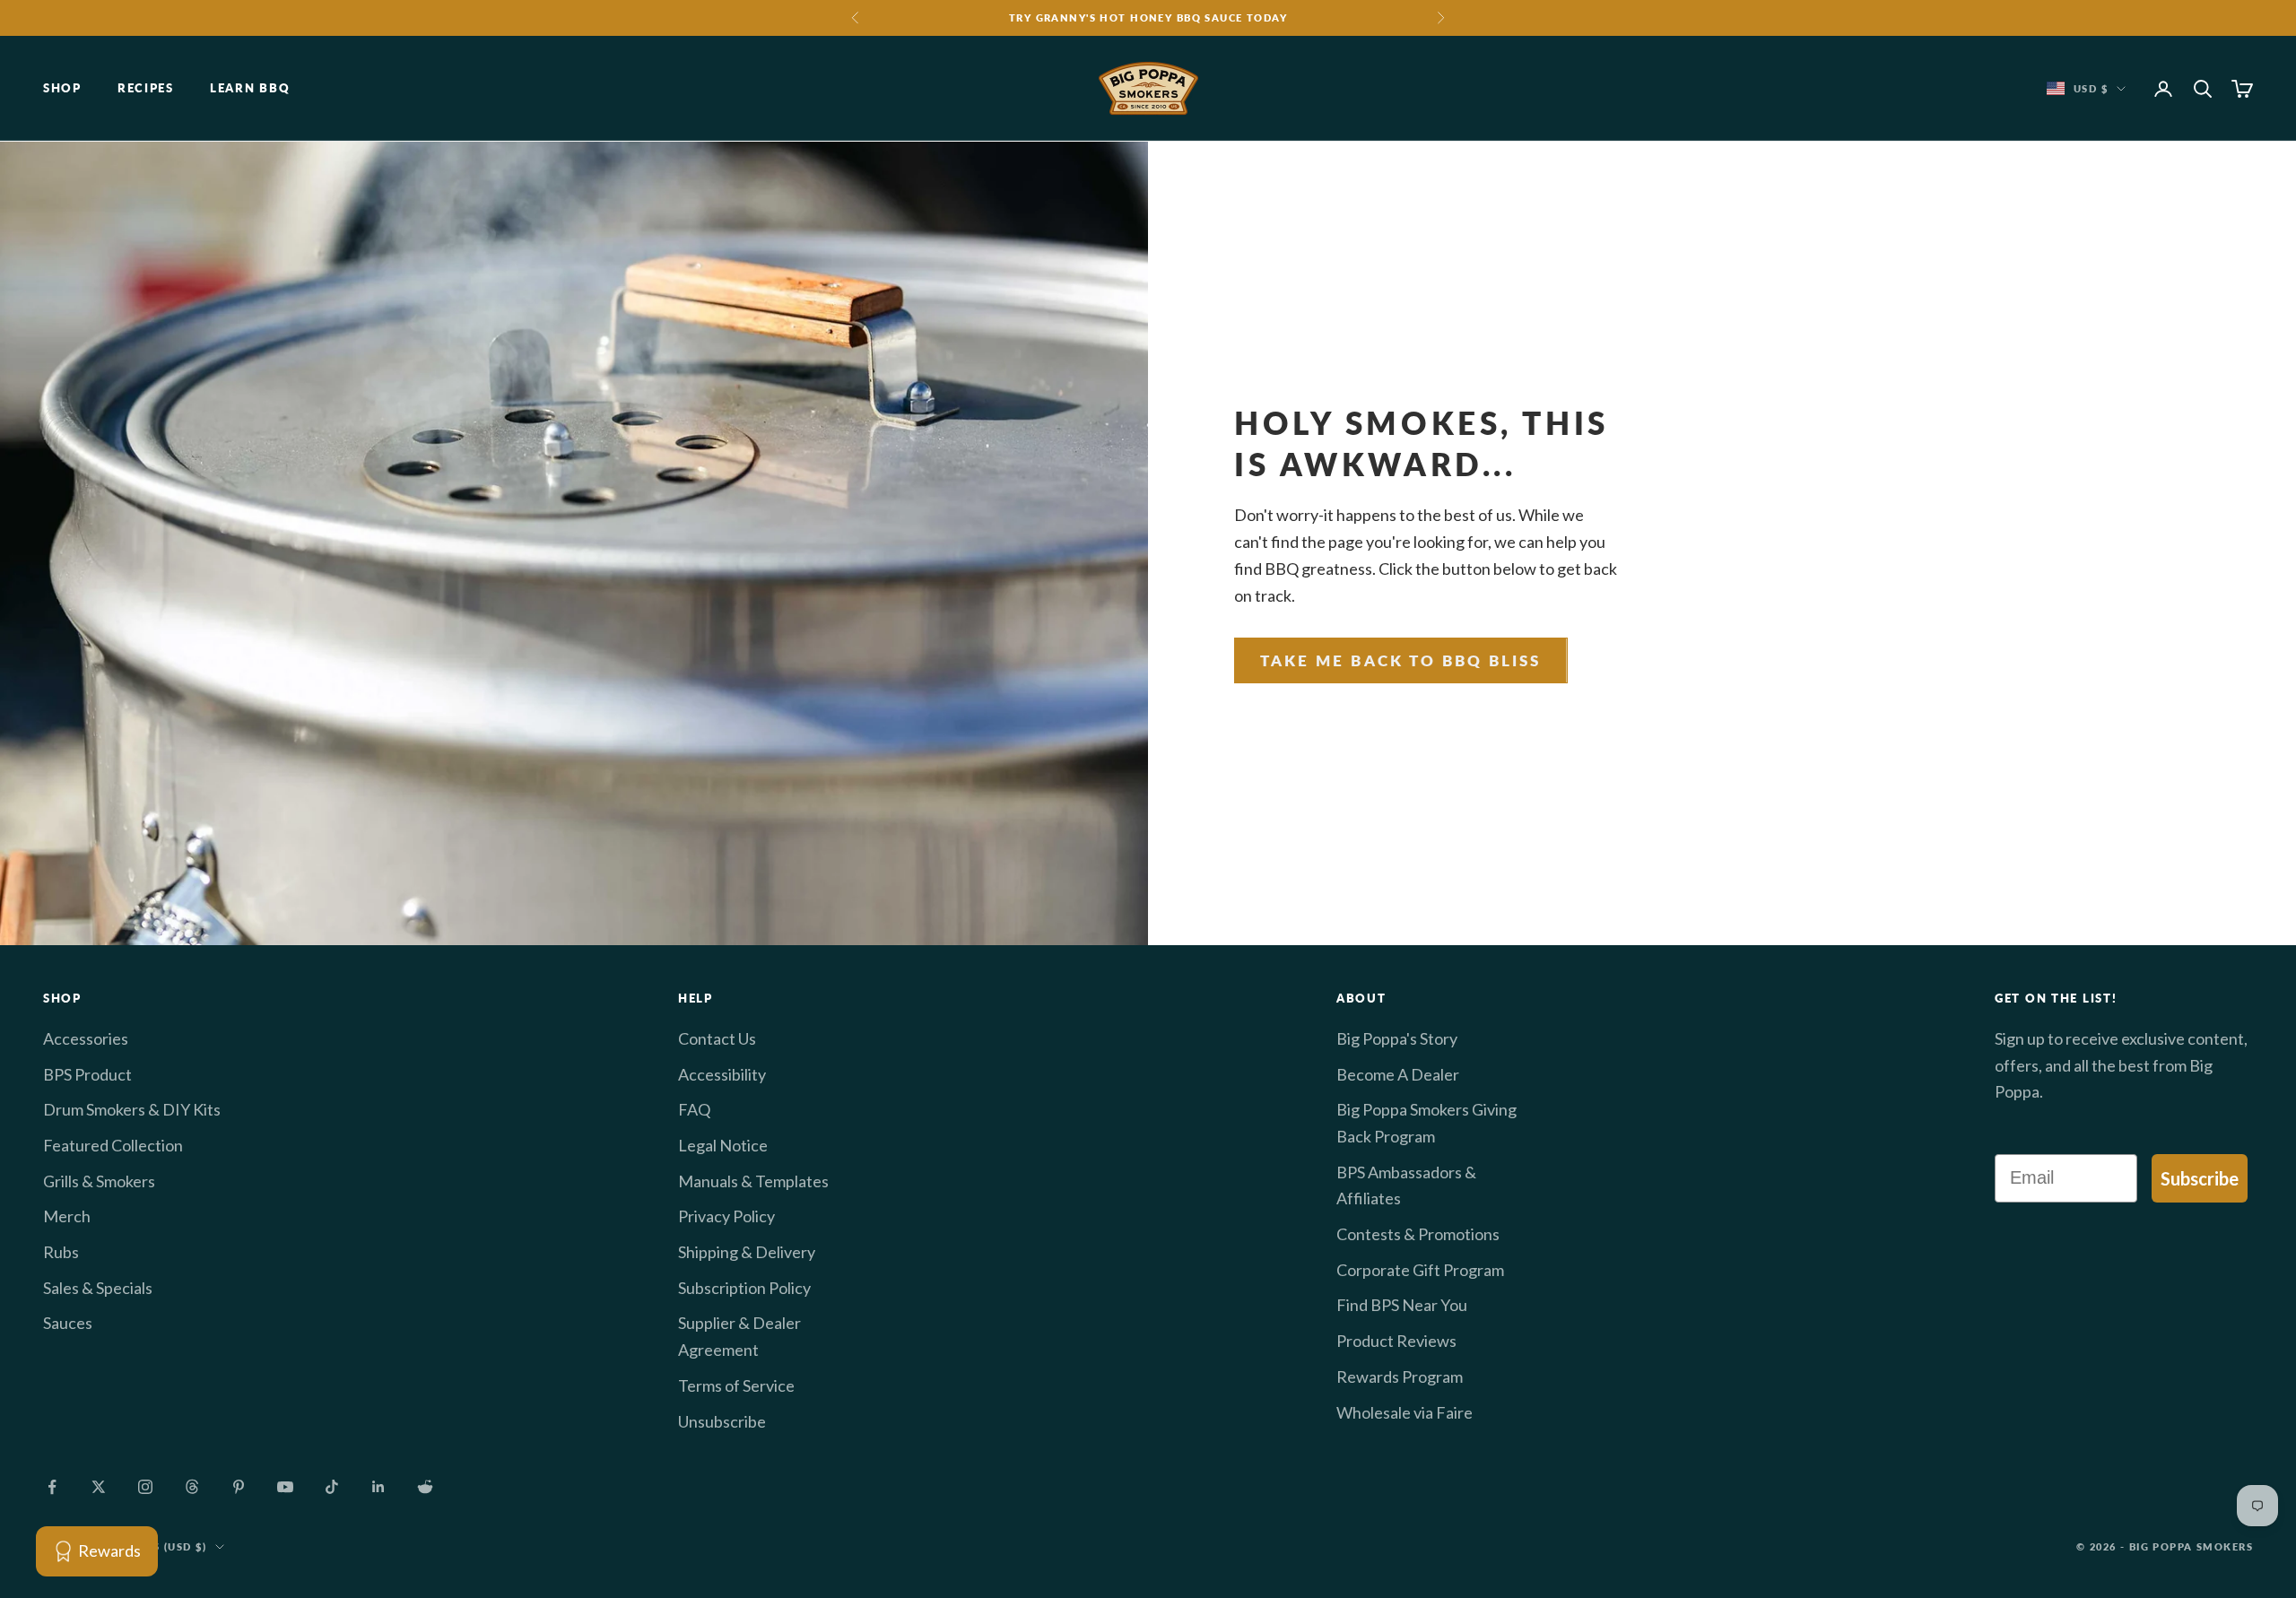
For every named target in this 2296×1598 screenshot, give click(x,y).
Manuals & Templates (753, 1181)
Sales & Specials (98, 1288)
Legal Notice (723, 1145)
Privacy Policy (726, 1216)
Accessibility (722, 1074)
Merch (67, 1216)
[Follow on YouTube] (285, 1487)
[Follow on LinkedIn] (378, 1487)
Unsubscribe (722, 1421)
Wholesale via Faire (1405, 1412)
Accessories (86, 1038)
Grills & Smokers (99, 1181)
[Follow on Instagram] (145, 1487)
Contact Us (717, 1038)
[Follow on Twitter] (99, 1487)
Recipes (146, 89)
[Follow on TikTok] (332, 1487)
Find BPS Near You (1402, 1305)
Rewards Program (1400, 1377)
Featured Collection (113, 1145)
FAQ (694, 1109)
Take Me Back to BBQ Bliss (1401, 660)
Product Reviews (1396, 1341)
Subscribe (2200, 1178)
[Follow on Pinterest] (239, 1487)
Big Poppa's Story (1397, 1038)
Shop (62, 89)
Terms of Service (736, 1385)
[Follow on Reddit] (425, 1487)
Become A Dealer (1398, 1074)
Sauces (68, 1323)
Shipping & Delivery (747, 1252)
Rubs (61, 1252)
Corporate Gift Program (1420, 1270)
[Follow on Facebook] (52, 1487)
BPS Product (87, 1074)
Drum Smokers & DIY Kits (132, 1109)
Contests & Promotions (1418, 1234)
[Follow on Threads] (192, 1487)
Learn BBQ (250, 89)
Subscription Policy (744, 1288)
